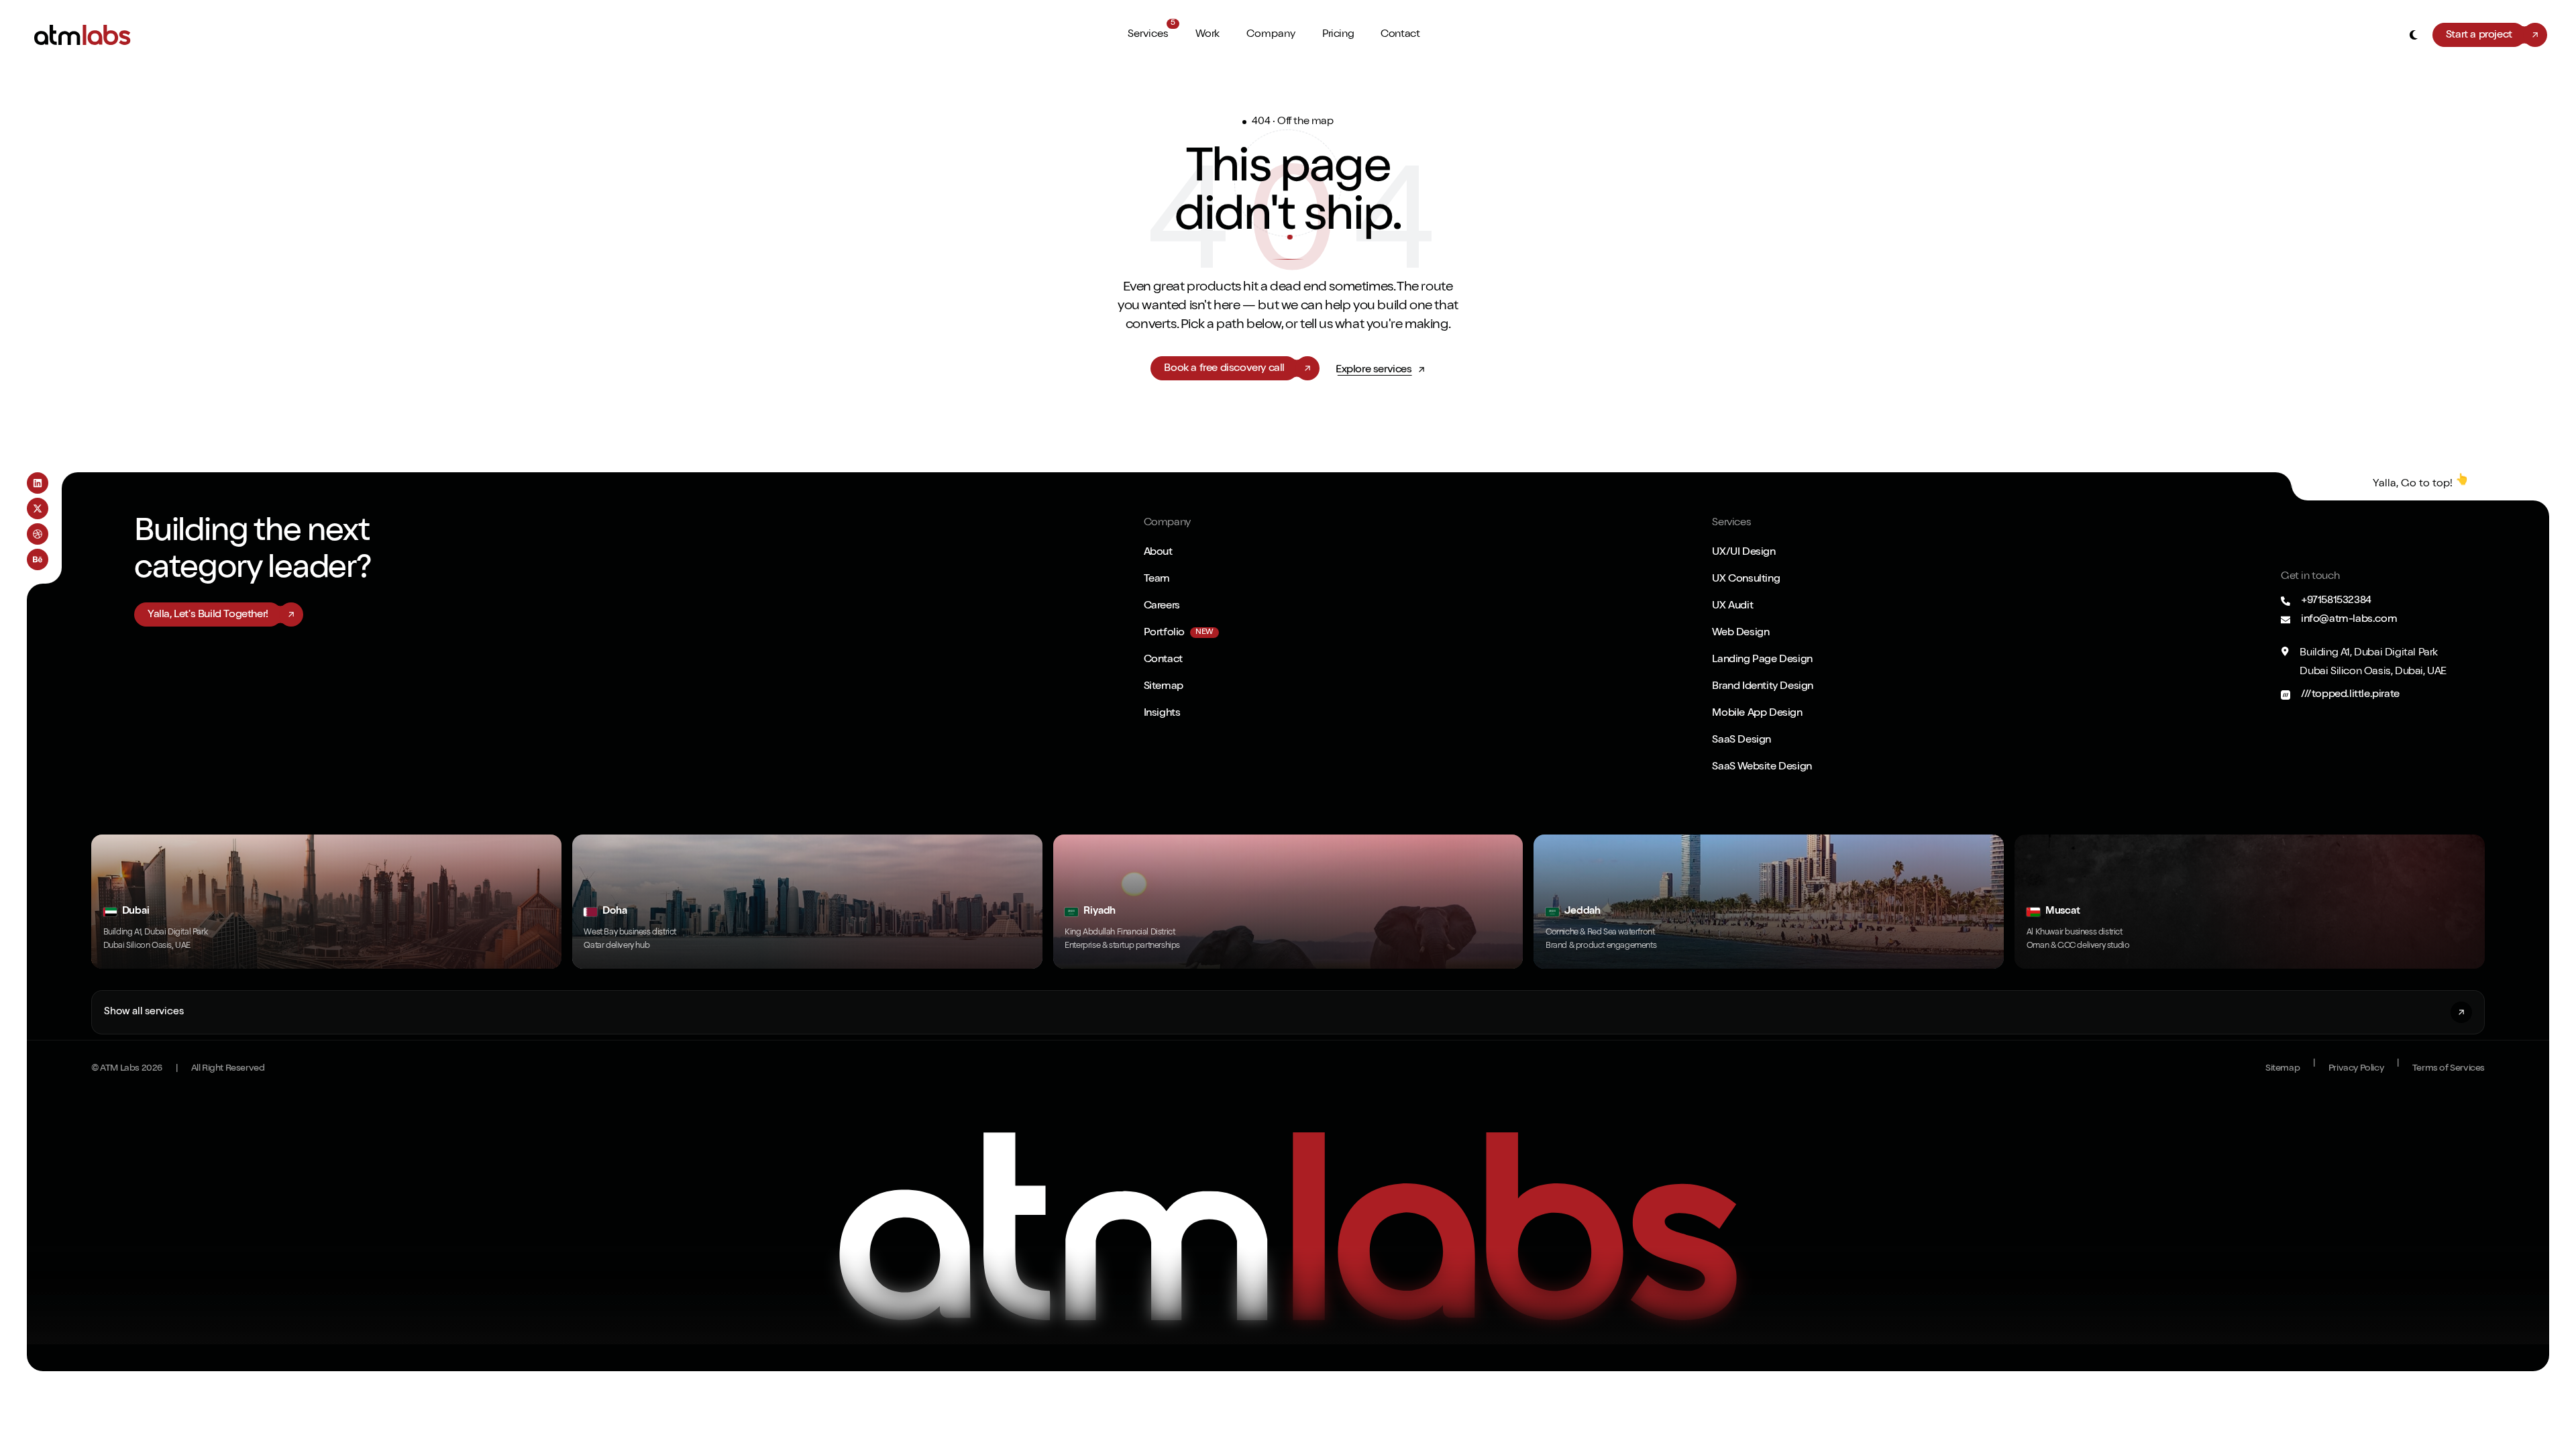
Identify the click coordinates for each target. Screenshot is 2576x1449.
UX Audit (1732, 606)
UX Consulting (1746, 580)
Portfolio (1164, 633)
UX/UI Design (1743, 553)
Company (1271, 35)
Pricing (1338, 35)
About (1158, 553)
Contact (1400, 35)
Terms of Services (2449, 1069)
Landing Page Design (1762, 660)
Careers (1162, 606)
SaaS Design (1741, 741)
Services (1148, 35)
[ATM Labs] (1288, 1226)
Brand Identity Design (1763, 687)
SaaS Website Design (1762, 767)
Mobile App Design (1757, 714)
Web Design (1740, 633)
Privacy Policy (2356, 1069)
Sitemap (1164, 687)
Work (1207, 35)
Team (1157, 580)
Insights (1162, 714)
